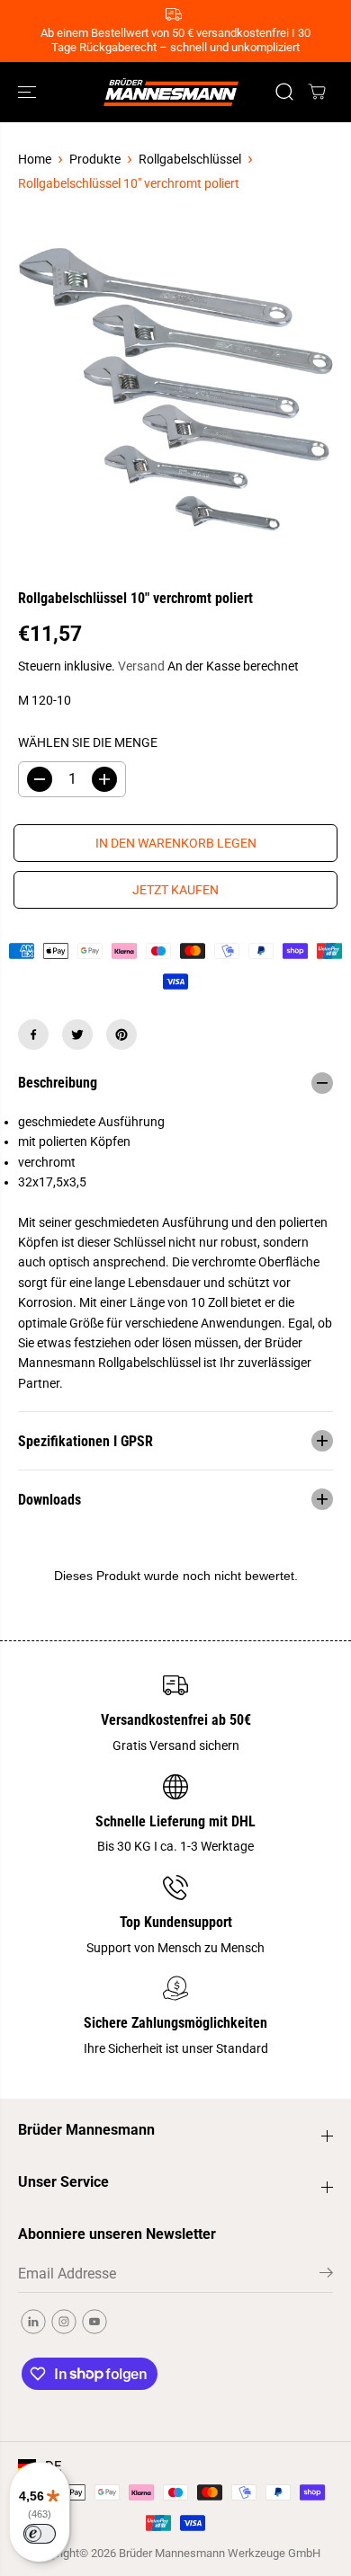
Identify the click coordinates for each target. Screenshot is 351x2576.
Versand (141, 666)
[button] (29, 92)
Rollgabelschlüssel (190, 159)
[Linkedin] (33, 2322)
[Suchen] (284, 92)
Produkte (95, 159)
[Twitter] (77, 1035)
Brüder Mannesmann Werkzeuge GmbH (220, 2553)
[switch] (40, 2534)
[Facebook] (33, 1035)
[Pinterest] (121, 1035)
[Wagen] (317, 92)
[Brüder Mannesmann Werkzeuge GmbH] (171, 92)
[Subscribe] (326, 2276)
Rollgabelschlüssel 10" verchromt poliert (129, 183)
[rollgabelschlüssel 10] (175, 391)
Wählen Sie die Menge (88, 742)
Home (35, 159)
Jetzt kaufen (175, 890)
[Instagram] (64, 2322)
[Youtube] (94, 2322)
